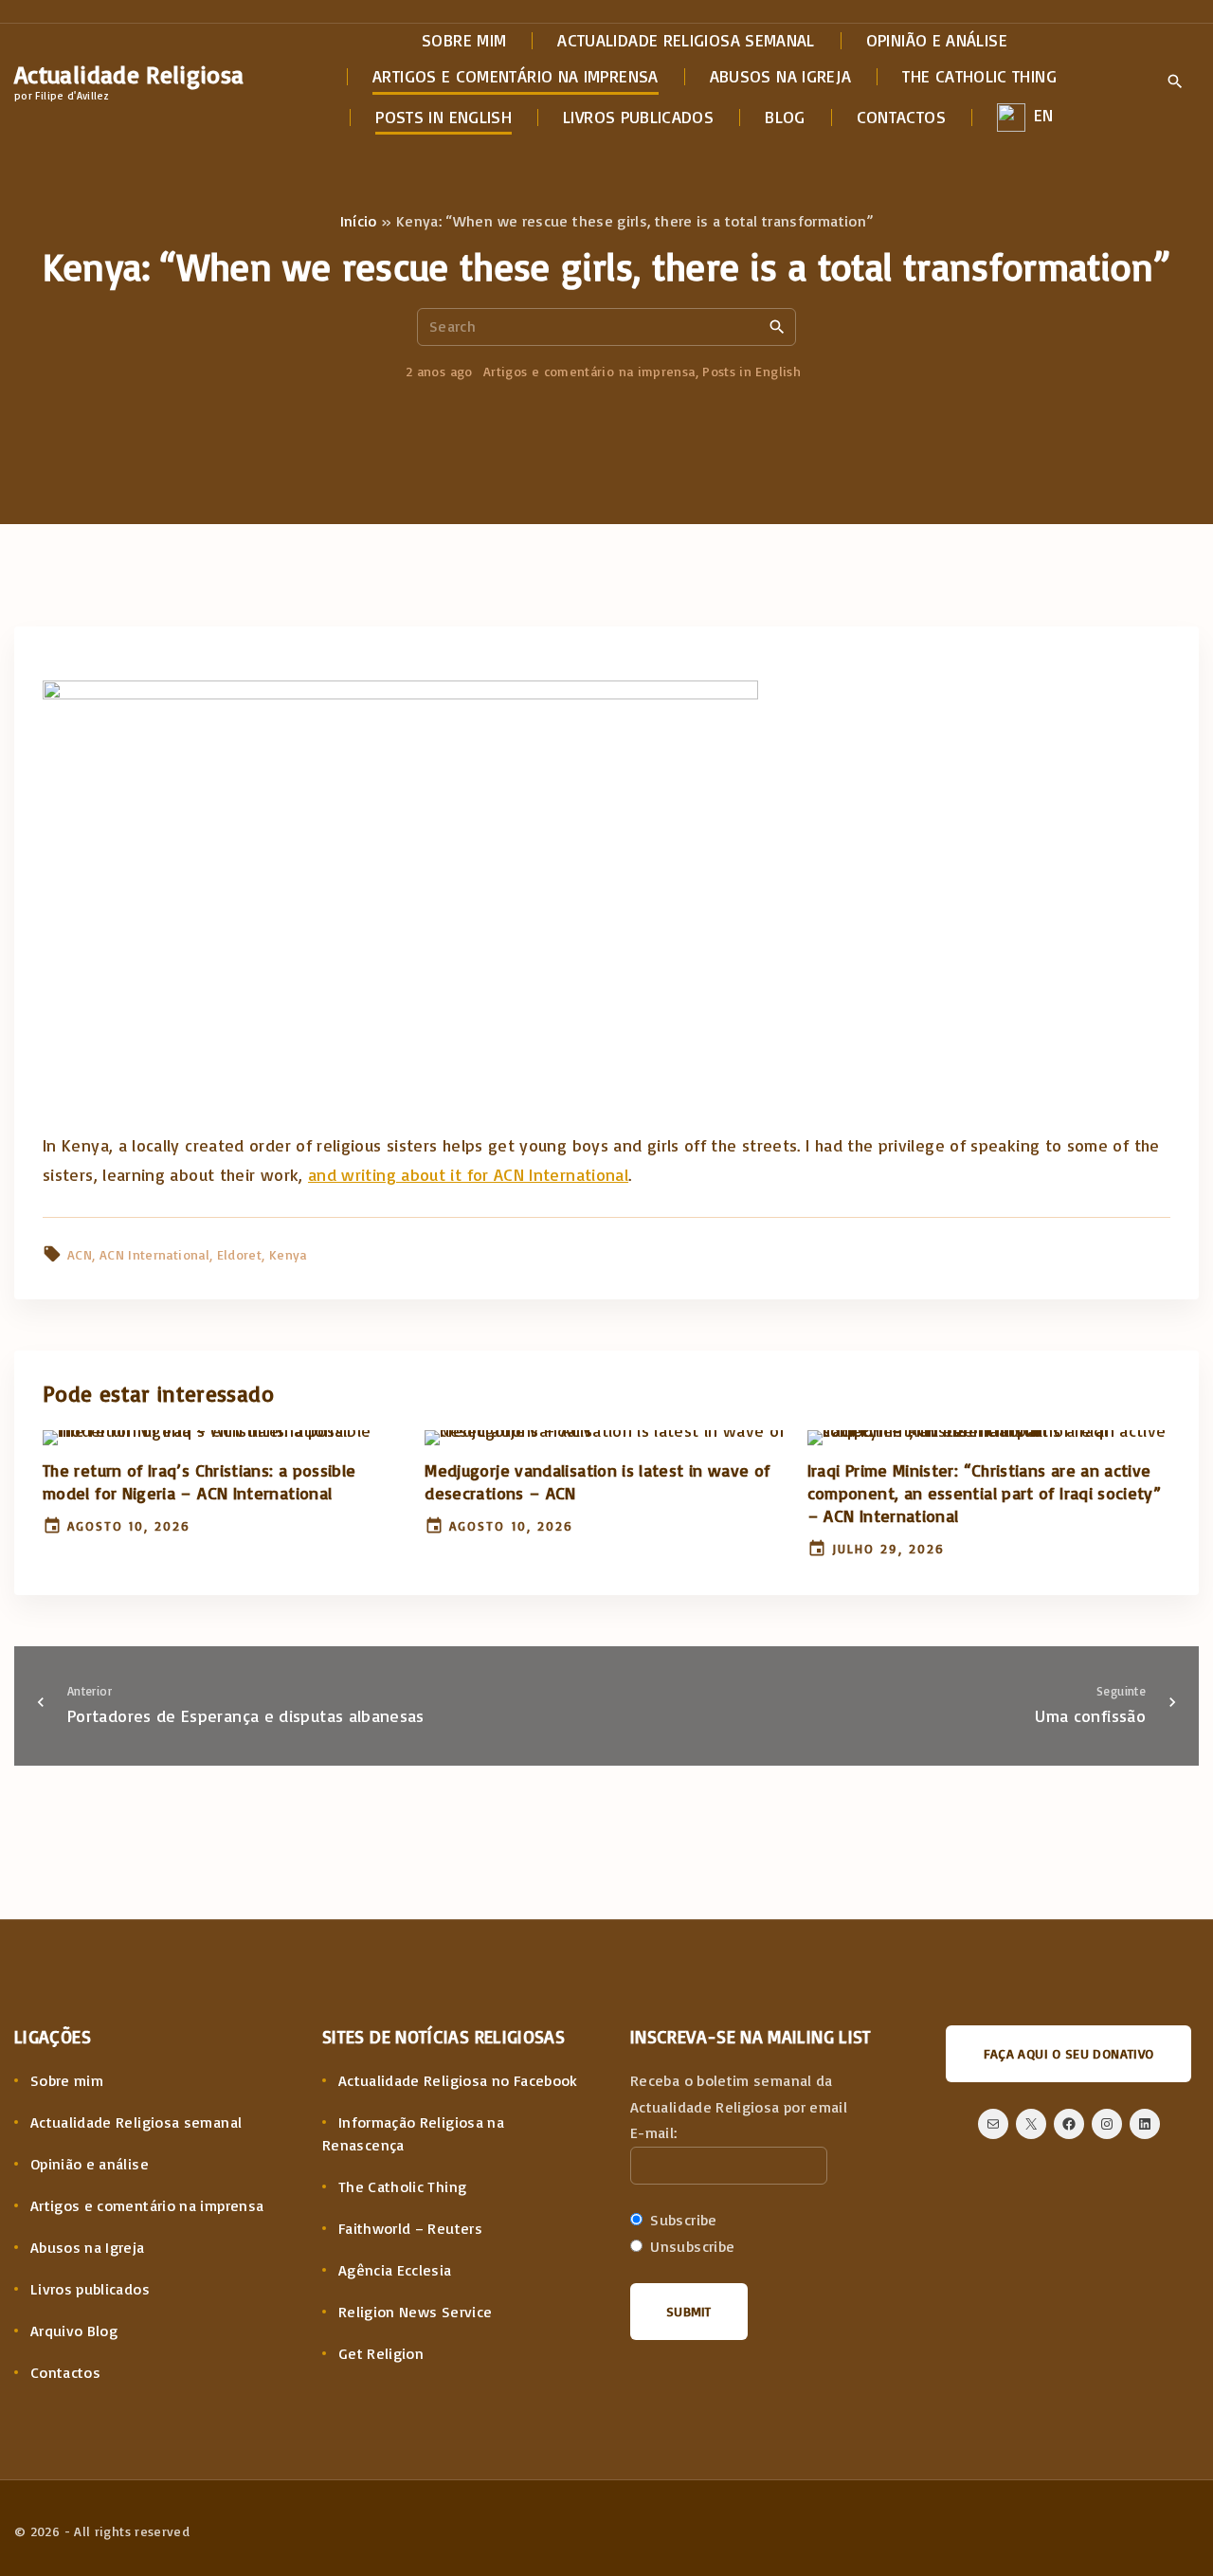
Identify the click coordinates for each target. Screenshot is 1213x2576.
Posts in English (751, 371)
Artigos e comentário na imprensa (589, 371)
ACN (80, 1254)
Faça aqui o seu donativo (1069, 2053)
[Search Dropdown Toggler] (1175, 82)
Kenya (288, 1254)
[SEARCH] (777, 326)
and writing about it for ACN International (468, 1174)
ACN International (154, 1254)
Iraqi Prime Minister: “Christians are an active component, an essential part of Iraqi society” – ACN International (985, 1493)
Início (359, 221)
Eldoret (240, 1254)
